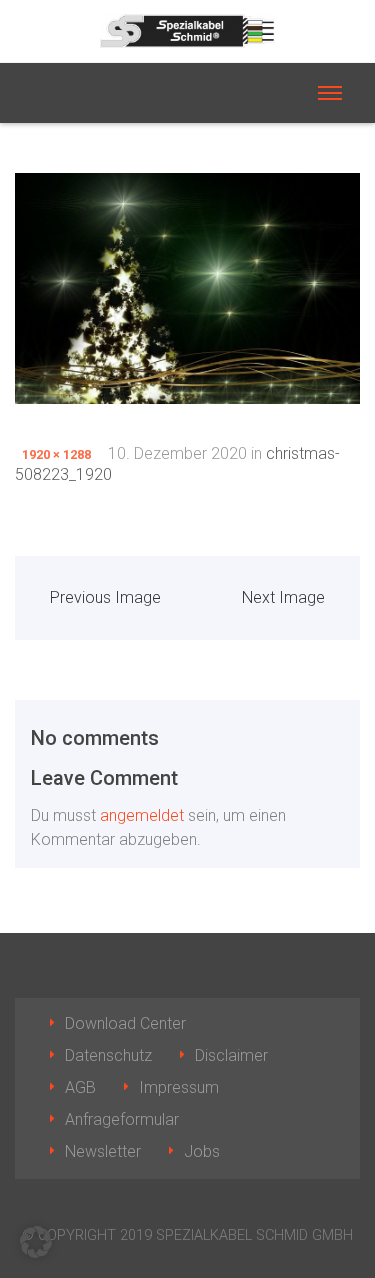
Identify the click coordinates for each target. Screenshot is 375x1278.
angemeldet (142, 815)
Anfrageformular (122, 1119)
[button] (36, 1242)
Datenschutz (108, 1055)
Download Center (125, 1023)
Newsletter (103, 1151)
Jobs (202, 1151)
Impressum (179, 1087)
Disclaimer (231, 1055)
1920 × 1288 (56, 454)
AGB (80, 1087)
